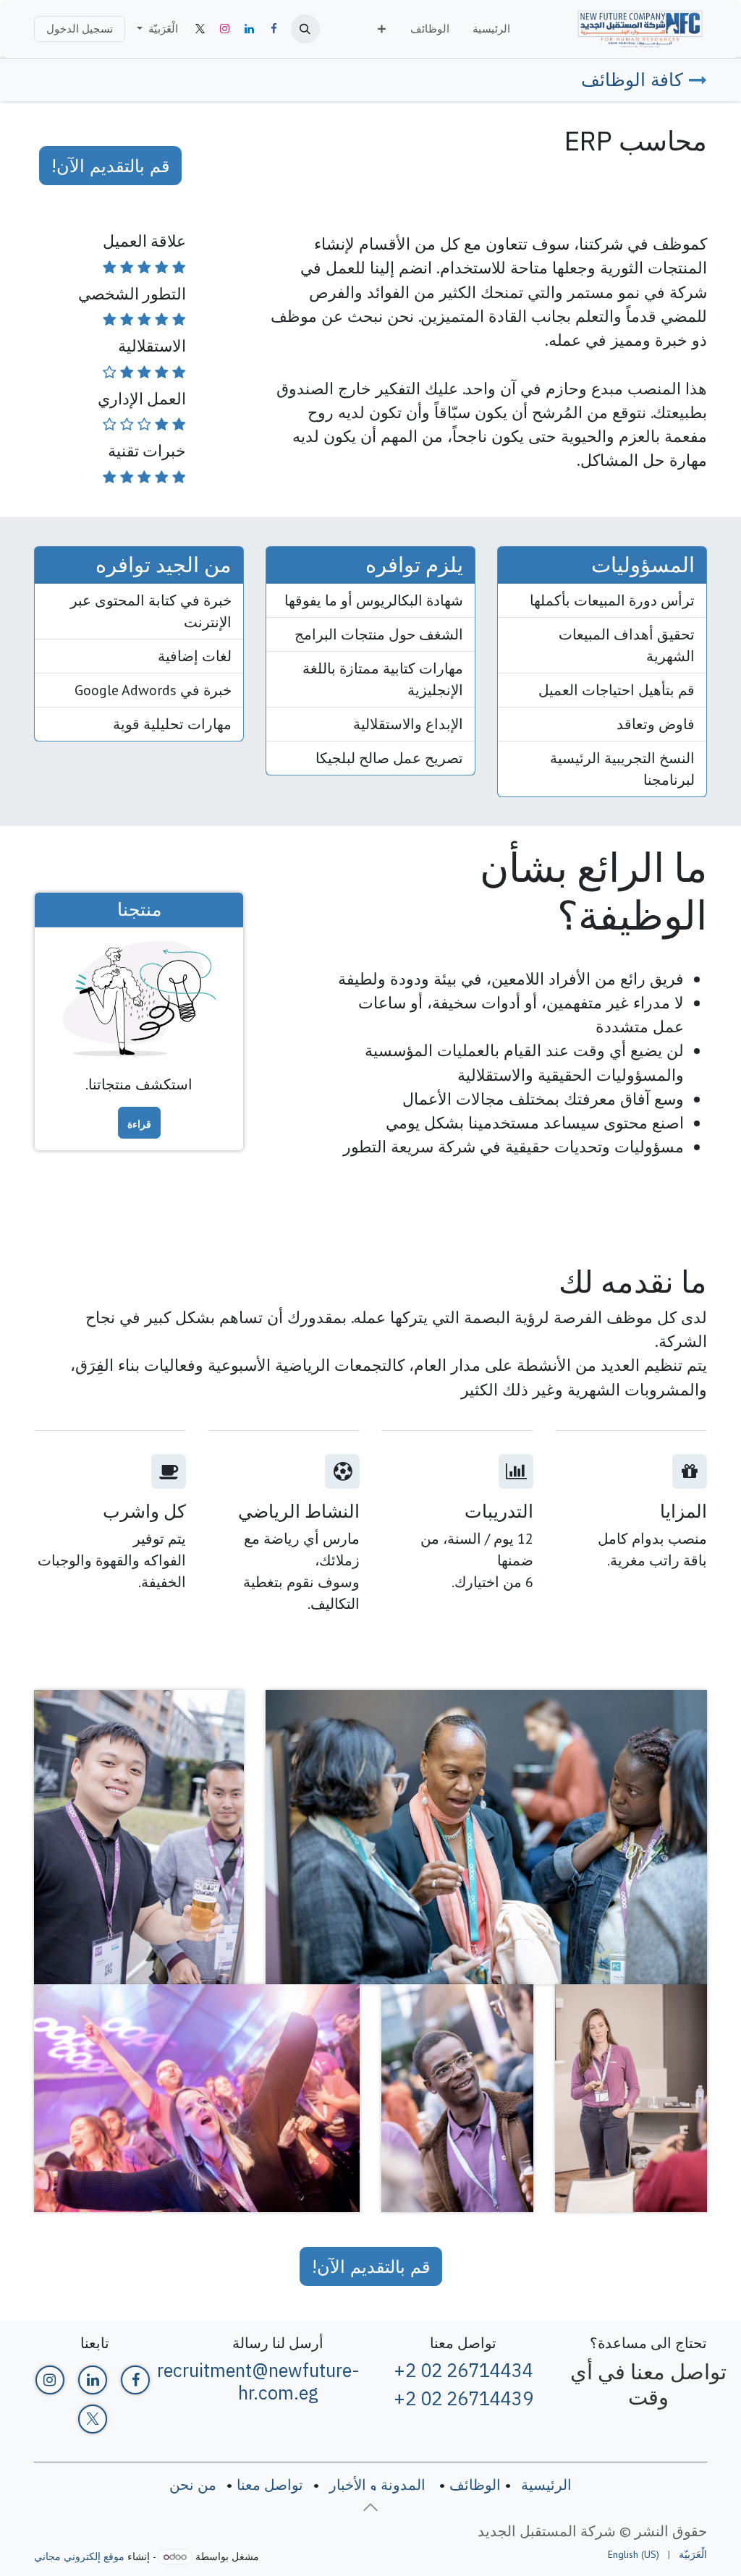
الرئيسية (546, 2485)
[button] (305, 29)
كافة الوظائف (632, 80)
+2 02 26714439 (463, 2398)
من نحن (193, 2485)
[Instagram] (225, 29)
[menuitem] (491, 29)
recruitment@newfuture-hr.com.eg (258, 2381)
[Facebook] (135, 2380)
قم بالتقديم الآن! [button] (110, 166)
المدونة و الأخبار (377, 2485)
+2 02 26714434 (463, 2370)
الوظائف (475, 2485)
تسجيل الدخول (80, 29)
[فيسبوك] (274, 29)
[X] (200, 29)
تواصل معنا (270, 2485)
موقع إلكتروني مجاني (79, 2556)
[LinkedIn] (250, 29)
